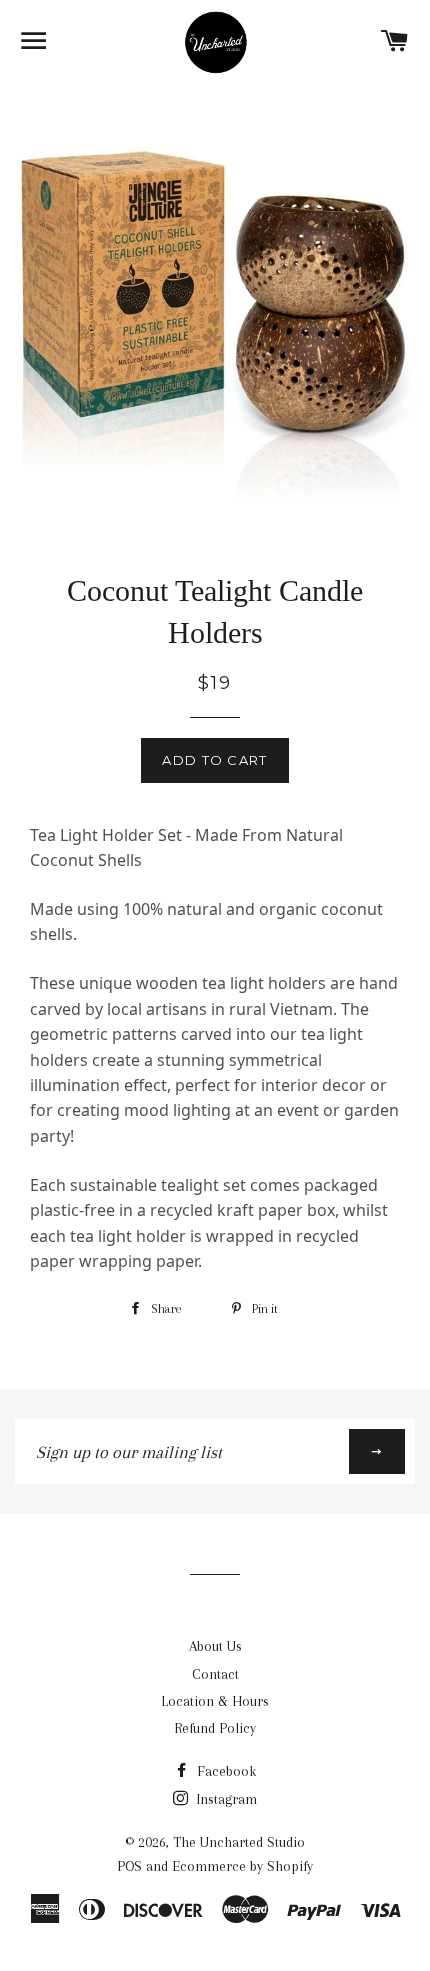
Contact (215, 1674)
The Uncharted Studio (239, 1842)
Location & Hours (215, 1701)
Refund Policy (215, 1728)
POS (129, 1866)
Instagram (224, 1799)
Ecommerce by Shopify (242, 1866)
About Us (215, 1646)
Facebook (224, 1771)
